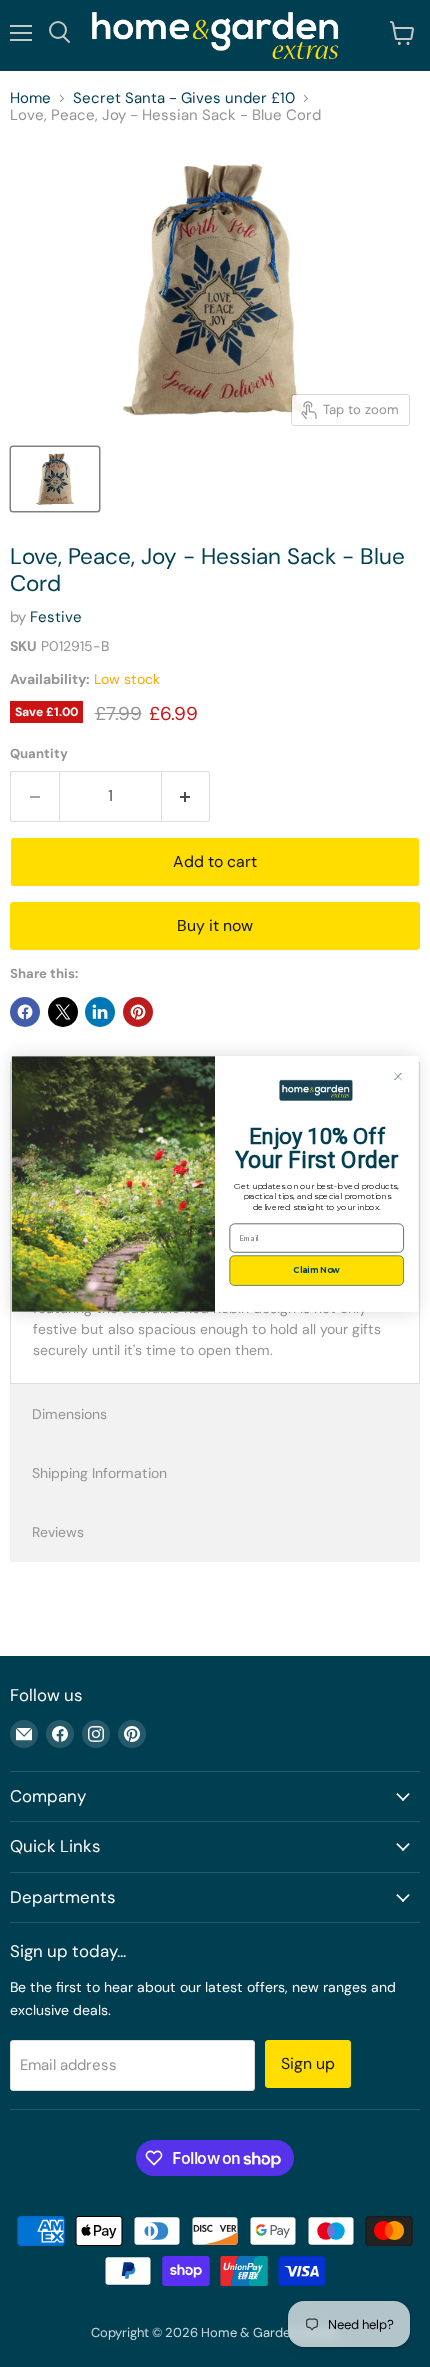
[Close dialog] (397, 1075)
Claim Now (316, 1270)
